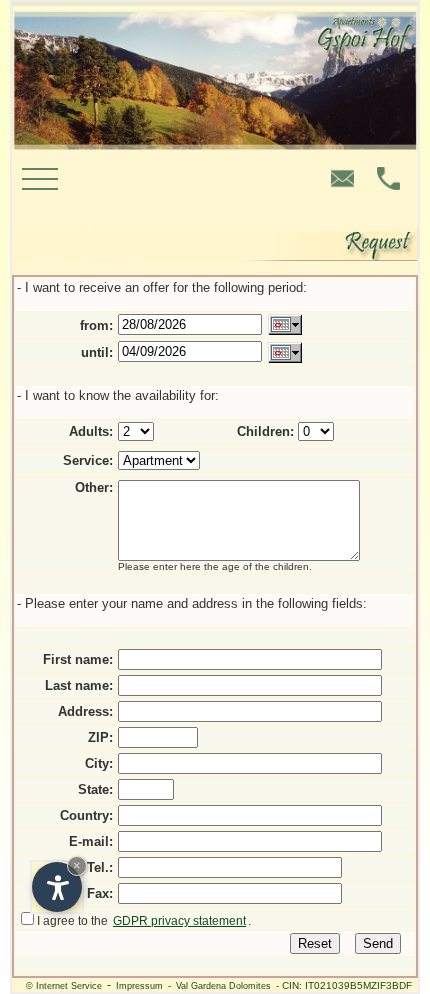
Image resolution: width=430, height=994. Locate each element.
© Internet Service (64, 986)
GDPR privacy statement (179, 921)
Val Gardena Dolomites (223, 986)
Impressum (139, 986)
